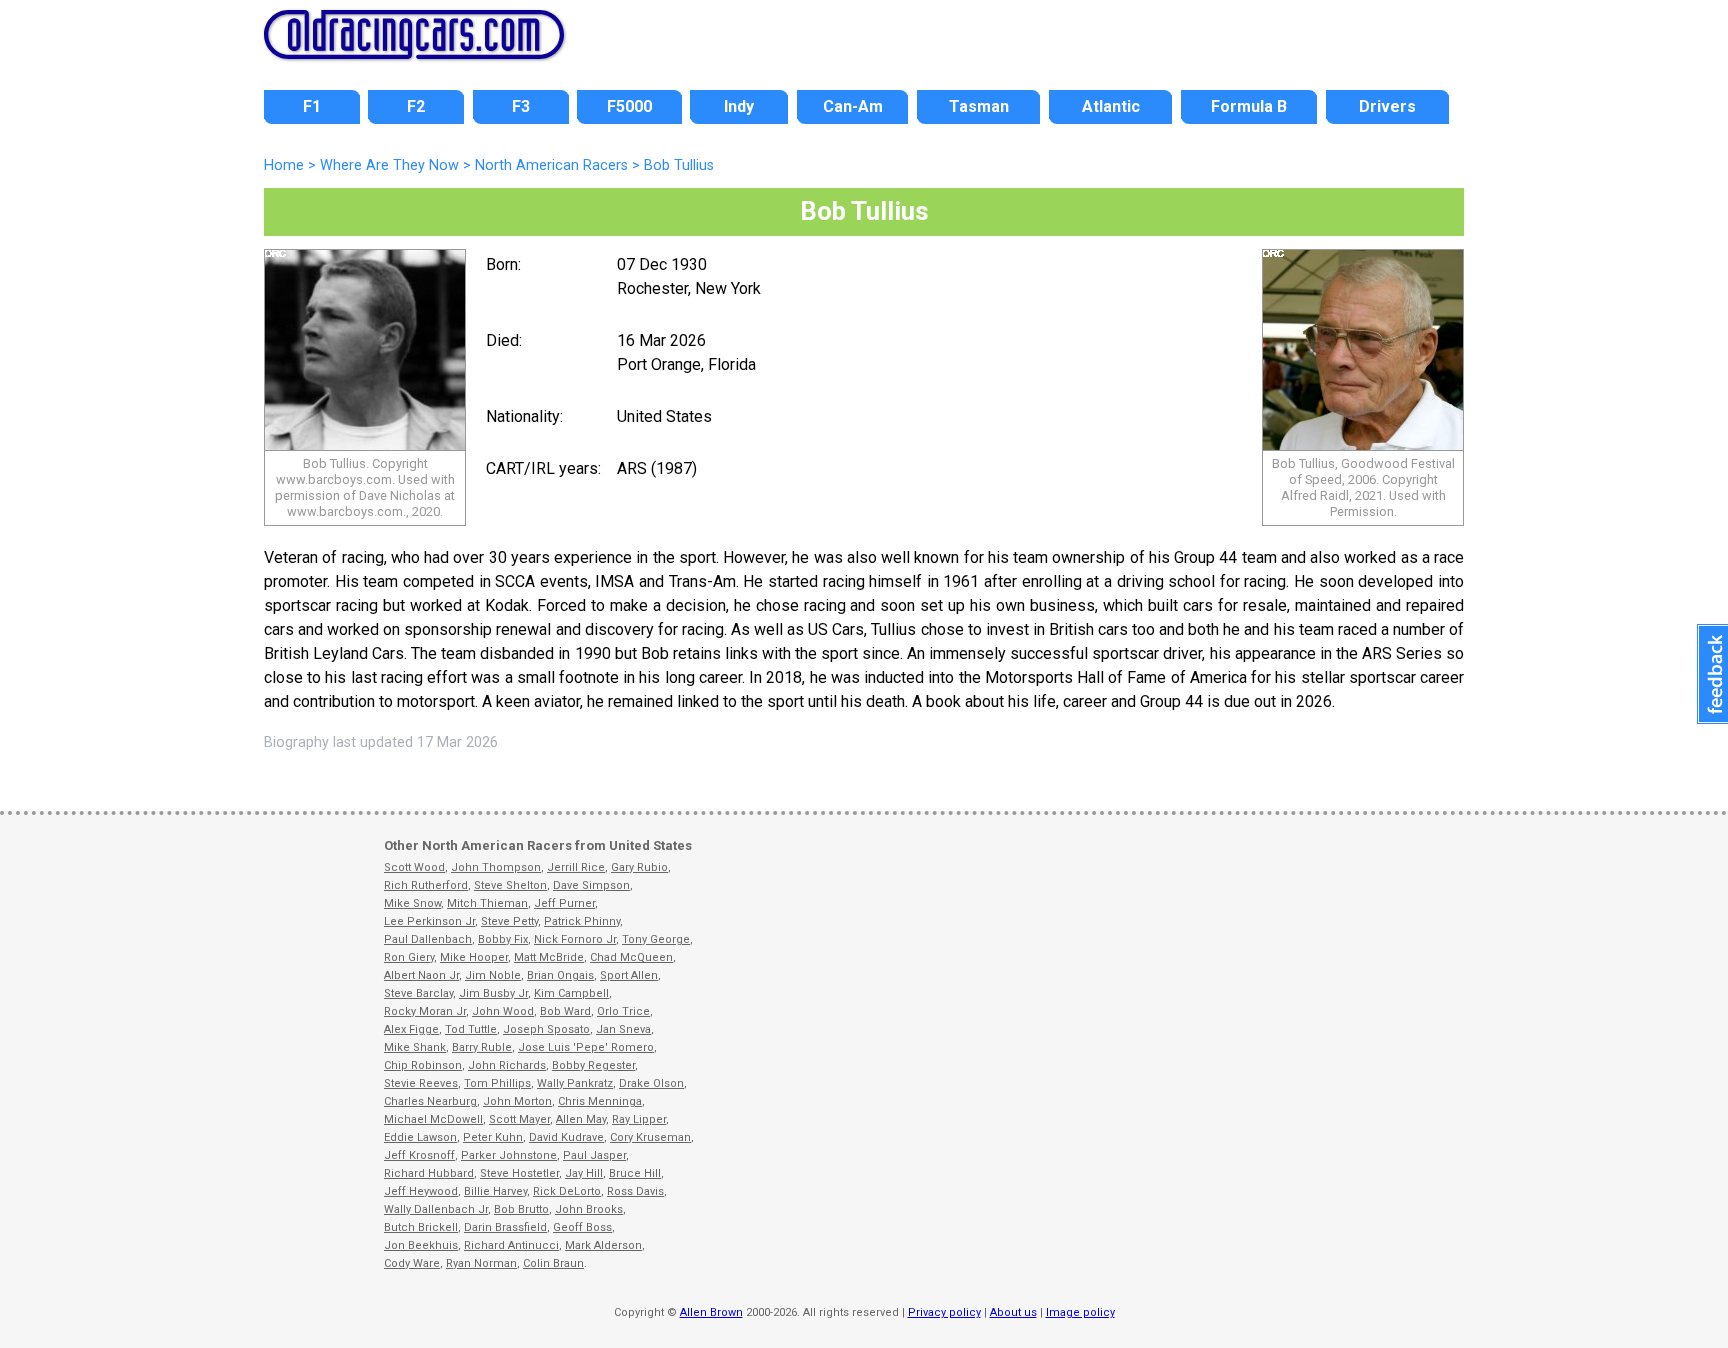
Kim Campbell (571, 993)
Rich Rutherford (426, 885)
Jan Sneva (623, 1029)
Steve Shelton (510, 885)
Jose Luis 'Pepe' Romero (586, 1047)
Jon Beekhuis (421, 1245)
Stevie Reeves (421, 1083)
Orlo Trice (623, 1011)
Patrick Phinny (582, 921)
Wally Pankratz (575, 1083)
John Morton (517, 1101)
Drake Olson (651, 1083)
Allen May (581, 1119)
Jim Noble (493, 975)
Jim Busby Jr (493, 993)
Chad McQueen (631, 957)
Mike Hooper (474, 957)
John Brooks (589, 1209)
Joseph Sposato (546, 1029)
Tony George (656, 939)
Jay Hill (584, 1173)
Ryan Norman (481, 1263)
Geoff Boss (582, 1227)
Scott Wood (414, 867)
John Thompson (496, 867)
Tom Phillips (497, 1083)
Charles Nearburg (430, 1101)
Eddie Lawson (420, 1137)
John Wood (503, 1011)
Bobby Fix (503, 939)
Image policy (1080, 1312)
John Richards (507, 1065)
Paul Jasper (594, 1155)
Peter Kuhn (493, 1137)
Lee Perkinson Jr (429, 921)
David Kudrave (566, 1137)
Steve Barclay (418, 993)
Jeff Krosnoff (419, 1155)
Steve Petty (509, 921)
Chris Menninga (600, 1101)
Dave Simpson (591, 885)
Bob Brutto (521, 1209)
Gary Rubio (639, 867)
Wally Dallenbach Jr (436, 1209)
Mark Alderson (603, 1245)
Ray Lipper (639, 1119)
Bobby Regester (593, 1065)
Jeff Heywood (421, 1191)
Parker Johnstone (509, 1155)
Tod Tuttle (471, 1029)
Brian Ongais (560, 975)
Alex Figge (411, 1029)
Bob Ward (565, 1011)
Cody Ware (412, 1263)
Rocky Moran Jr (425, 1011)
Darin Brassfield (505, 1227)
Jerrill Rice (576, 867)
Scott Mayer (519, 1119)
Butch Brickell (421, 1227)
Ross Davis (635, 1191)
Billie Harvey (495, 1191)
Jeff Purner (564, 903)
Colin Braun (553, 1263)
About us (1013, 1312)
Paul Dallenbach (428, 939)
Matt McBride (549, 957)
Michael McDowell (433, 1119)
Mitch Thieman (487, 903)
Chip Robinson (423, 1065)
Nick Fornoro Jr (575, 939)
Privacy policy (944, 1312)
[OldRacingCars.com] (414, 48)
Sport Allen (629, 975)
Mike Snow (412, 903)
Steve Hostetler (519, 1173)
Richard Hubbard (429, 1173)
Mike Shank (415, 1047)
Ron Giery (409, 957)
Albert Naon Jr (421, 975)
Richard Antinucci (511, 1245)
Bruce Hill (635, 1173)
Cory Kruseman (650, 1137)
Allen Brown (711, 1312)
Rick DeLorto (567, 1191)
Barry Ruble (482, 1047)
